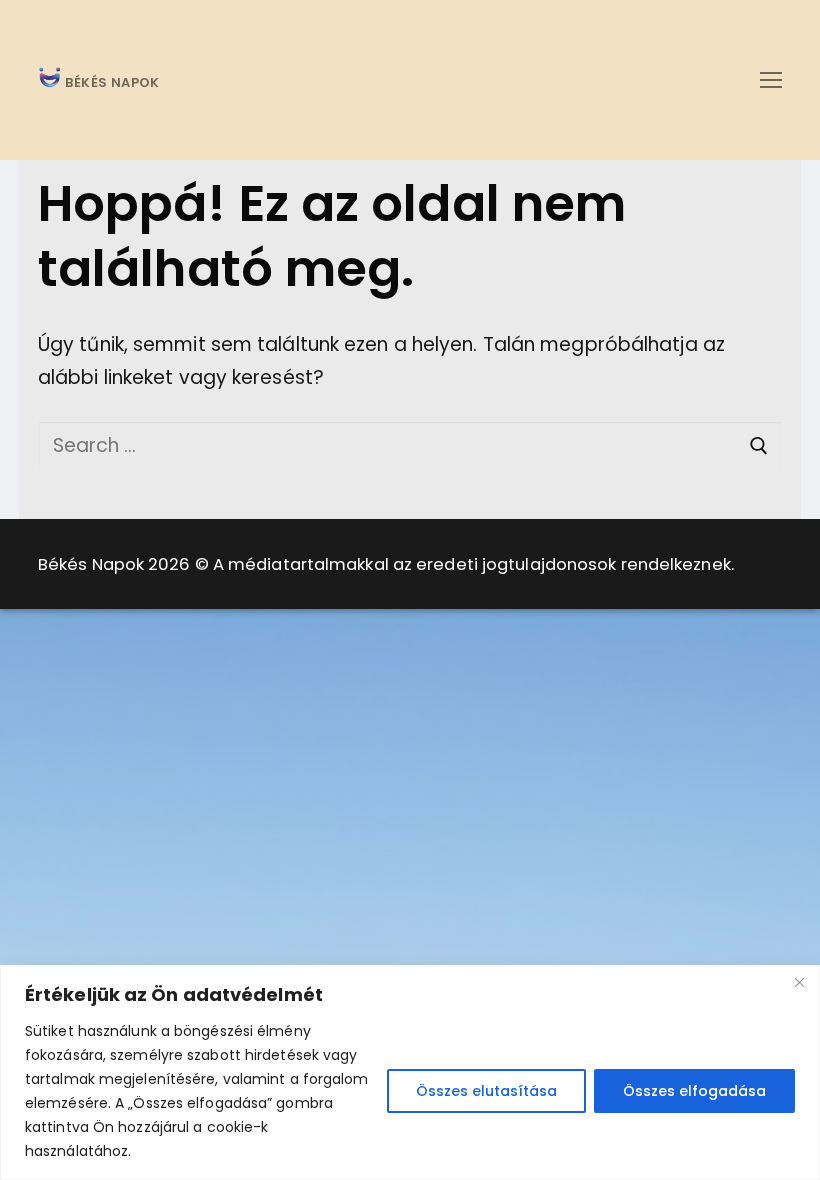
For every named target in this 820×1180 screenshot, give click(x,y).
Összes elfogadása (694, 1091)
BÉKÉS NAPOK (111, 83)
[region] (410, 1072)
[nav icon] (771, 79)
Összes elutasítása (486, 1091)
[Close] (799, 982)
